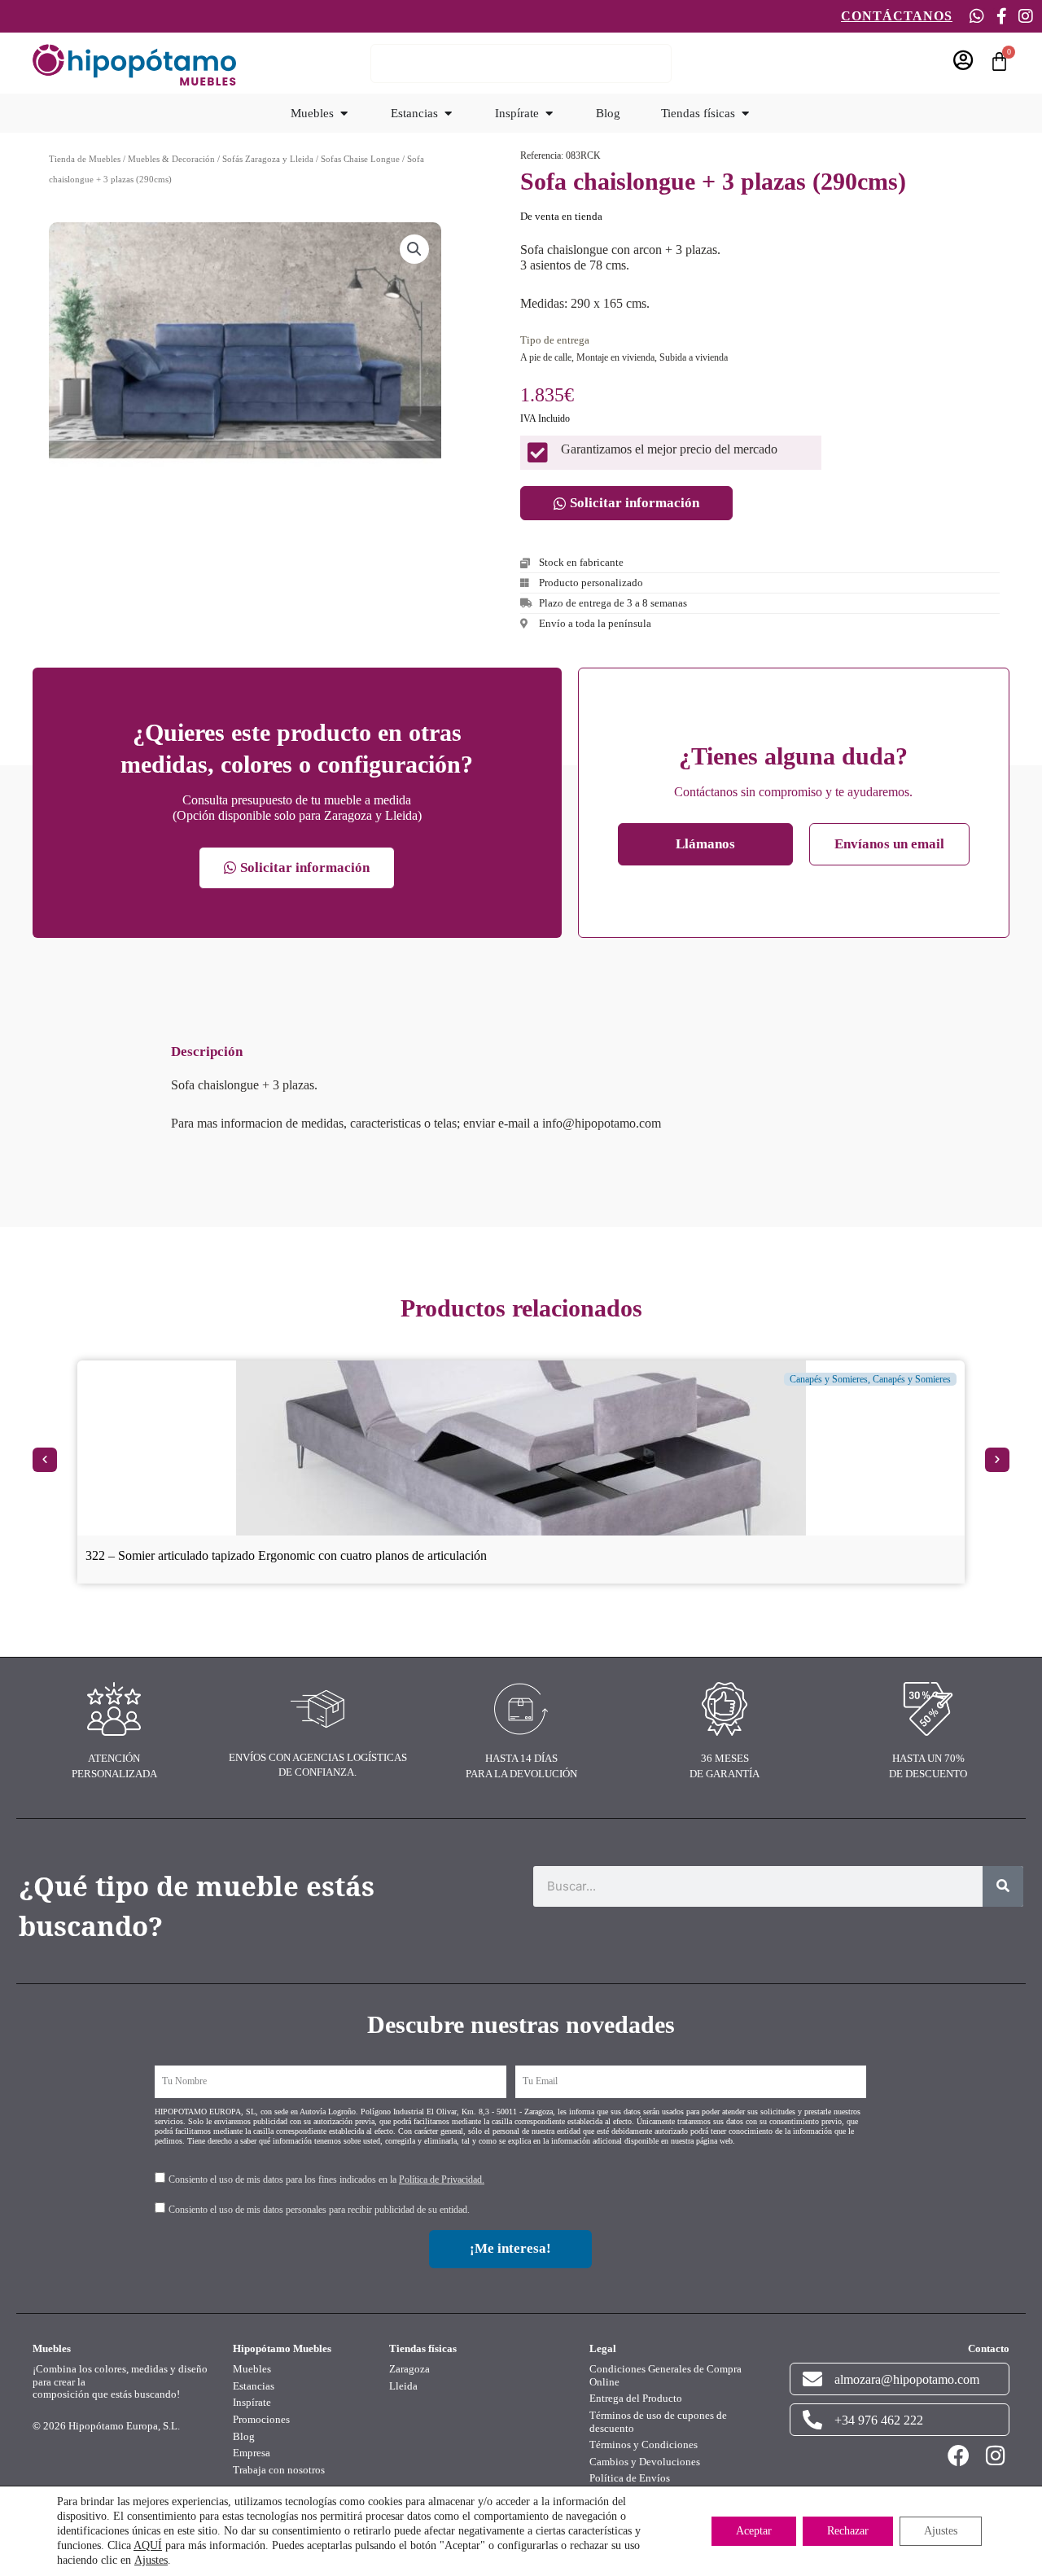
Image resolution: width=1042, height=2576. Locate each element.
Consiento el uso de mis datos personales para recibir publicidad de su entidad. (319, 2210)
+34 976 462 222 (879, 2420)
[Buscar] (1003, 1886)
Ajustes (151, 2560)
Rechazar (848, 2531)
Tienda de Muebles (85, 159)
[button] (414, 249)
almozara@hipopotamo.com (907, 2379)
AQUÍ (148, 2545)
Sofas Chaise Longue (360, 159)
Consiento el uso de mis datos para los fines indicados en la (326, 2180)
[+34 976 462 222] (812, 2420)
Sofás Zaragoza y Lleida (268, 159)
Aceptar (754, 2531)
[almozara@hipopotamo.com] (812, 2379)
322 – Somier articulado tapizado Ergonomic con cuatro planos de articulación (286, 1555)
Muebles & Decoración (171, 159)
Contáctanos (897, 16)
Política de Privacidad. (442, 2180)
